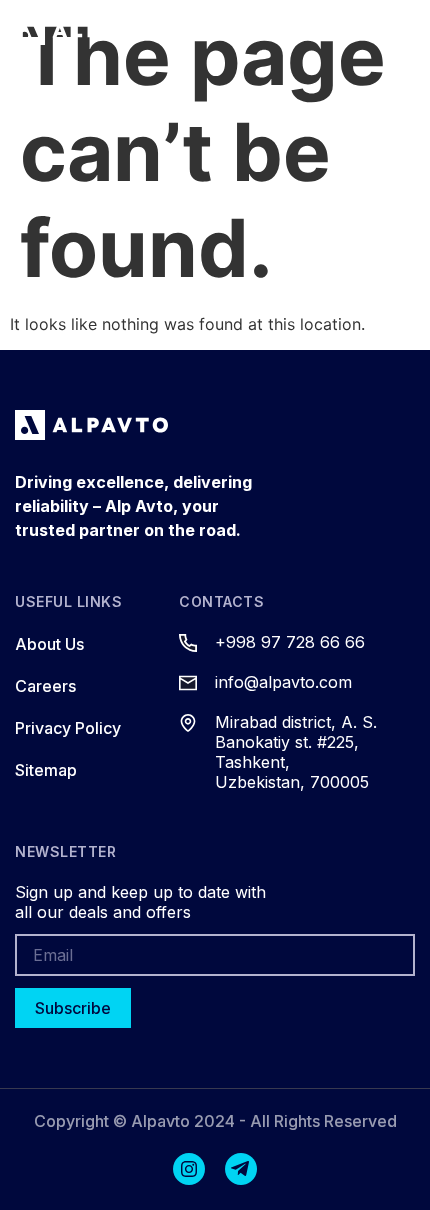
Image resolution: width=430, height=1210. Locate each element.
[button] (311, 29)
